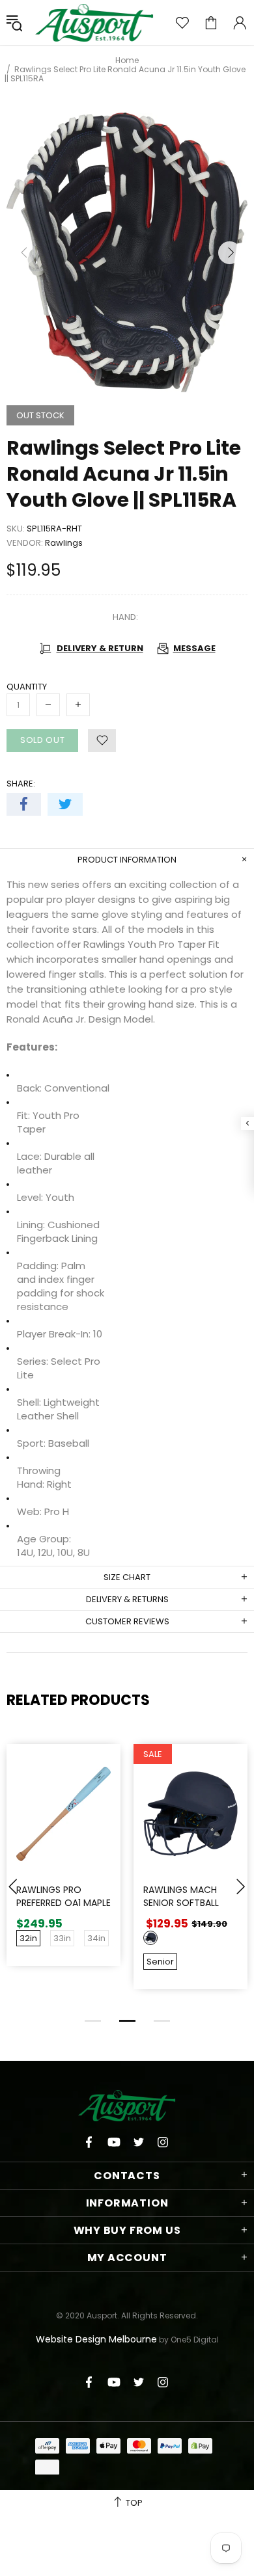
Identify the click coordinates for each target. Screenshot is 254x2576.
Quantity (27, 687)
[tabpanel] (63, 1865)
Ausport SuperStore (94, 23)
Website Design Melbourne (96, 2339)
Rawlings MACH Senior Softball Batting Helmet (181, 1903)
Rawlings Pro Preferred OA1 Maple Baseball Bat (63, 1903)
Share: (21, 784)
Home (127, 60)
